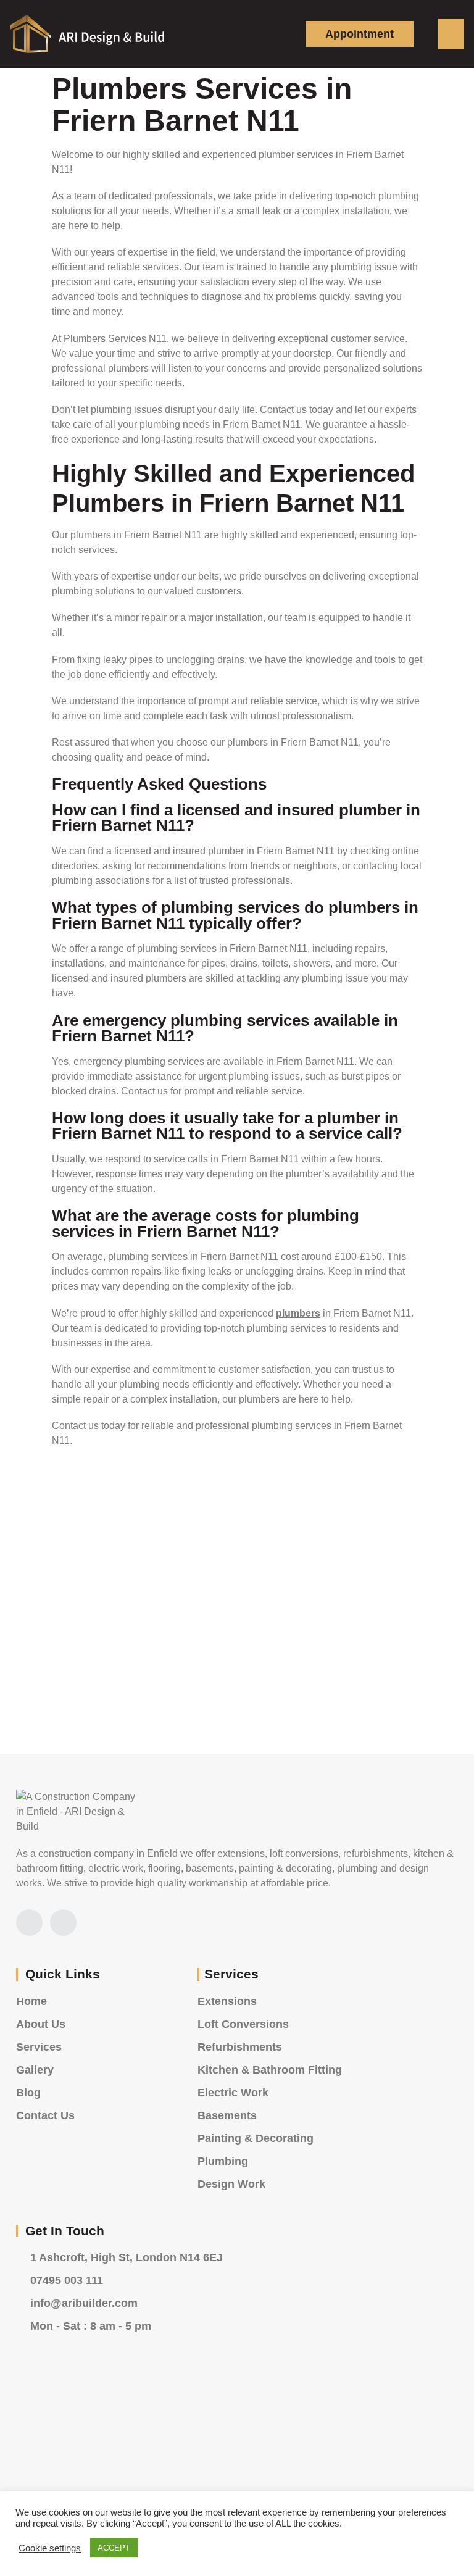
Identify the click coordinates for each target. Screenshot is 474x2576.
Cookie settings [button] (50, 2548)
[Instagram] (29, 1923)
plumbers (298, 1313)
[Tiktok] (63, 1923)
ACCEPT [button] (114, 2548)
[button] (451, 34)
